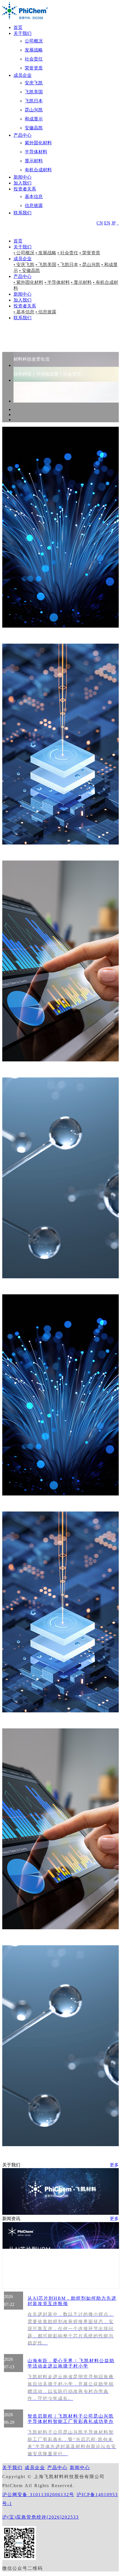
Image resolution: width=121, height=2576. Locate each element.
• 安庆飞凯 (24, 265)
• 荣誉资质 (90, 253)
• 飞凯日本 (68, 265)
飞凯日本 (34, 101)
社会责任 (34, 59)
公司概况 (34, 41)
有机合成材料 (38, 170)
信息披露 (34, 206)
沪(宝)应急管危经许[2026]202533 (41, 2517)
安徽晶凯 (34, 128)
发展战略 (34, 50)
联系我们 (23, 213)
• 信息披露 (46, 312)
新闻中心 (23, 177)
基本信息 (34, 196)
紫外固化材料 (38, 143)
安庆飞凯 (34, 83)
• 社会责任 (68, 253)
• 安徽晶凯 (30, 270)
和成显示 (34, 119)
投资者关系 (25, 189)
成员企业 (23, 75)
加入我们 (23, 183)
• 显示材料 (81, 282)
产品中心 (23, 135)
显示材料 (34, 161)
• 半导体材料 (57, 282)
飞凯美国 (34, 92)
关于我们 (23, 33)
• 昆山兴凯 (90, 265)
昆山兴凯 (34, 110)
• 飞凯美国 (46, 265)
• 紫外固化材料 (28, 282)
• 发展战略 (46, 253)
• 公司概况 (24, 253)
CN (100, 223)
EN (107, 223)
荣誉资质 (34, 68)
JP (113, 223)
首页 (18, 27)
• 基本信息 (24, 312)
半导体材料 (36, 152)
